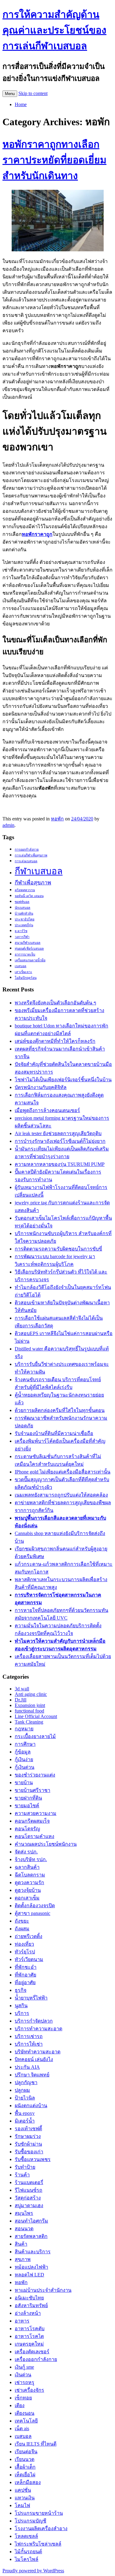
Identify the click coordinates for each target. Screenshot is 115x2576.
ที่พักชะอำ (26, 1967)
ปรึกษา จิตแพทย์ (32, 2075)
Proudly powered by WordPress (33, 2571)
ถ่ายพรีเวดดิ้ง (29, 1936)
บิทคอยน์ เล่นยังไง (34, 2059)
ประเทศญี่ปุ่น (24, 925)
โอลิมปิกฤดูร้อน (26, 978)
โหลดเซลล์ (26, 2536)
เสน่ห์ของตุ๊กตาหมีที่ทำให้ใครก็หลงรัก (55, 1041)
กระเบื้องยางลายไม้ (35, 1736)
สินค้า (21, 2244)
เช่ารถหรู (25, 2382)
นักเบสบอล (23, 908)
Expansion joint (30, 1705)
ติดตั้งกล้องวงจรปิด (35, 1906)
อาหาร (22, 2321)
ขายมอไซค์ (27, 1806)
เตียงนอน (25, 2413)
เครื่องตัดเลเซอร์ (32, 2352)
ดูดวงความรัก (29, 1882)
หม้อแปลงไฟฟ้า (31, 2267)
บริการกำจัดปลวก (34, 2021)
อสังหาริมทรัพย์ (31, 2305)
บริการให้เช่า (29, 2044)
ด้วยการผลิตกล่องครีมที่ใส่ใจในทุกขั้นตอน (60, 1410)
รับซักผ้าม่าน (28, 2144)
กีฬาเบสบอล (39, 871)
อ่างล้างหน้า (28, 2313)
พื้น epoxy (25, 2113)
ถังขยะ (22, 1921)
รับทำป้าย (25, 2167)
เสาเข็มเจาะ (23, 972)
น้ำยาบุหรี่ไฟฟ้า (31, 1998)
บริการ (22, 2013)
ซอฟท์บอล (22, 902)
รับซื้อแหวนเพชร (33, 2159)
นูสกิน (21, 2006)
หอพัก (57, 819)
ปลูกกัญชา (26, 2082)
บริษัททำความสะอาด (38, 2052)
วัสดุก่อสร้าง (28, 2198)
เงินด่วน (23, 2375)
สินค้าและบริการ (33, 2252)
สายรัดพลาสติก (31, 2236)
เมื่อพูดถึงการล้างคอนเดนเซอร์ (47, 1110)
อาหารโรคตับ (30, 2329)
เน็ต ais (22, 2428)
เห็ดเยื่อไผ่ (25, 2475)
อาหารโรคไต (29, 2336)
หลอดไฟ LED (29, 2275)
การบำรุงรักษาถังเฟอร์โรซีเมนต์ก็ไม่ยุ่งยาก (60, 1141)
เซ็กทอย (23, 2398)
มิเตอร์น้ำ (25, 2121)
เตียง (20, 2405)
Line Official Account (36, 1716)
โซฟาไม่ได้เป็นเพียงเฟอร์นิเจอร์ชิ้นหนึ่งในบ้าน (63, 1080)
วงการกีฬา (22, 937)
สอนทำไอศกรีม (31, 2221)
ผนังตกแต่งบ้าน (31, 2105)
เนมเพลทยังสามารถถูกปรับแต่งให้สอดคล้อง (61, 1495)
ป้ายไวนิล (25, 2098)
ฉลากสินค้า (27, 1867)
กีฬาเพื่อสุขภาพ (33, 883)
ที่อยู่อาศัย (25, 1982)
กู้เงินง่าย (24, 1759)
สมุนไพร (24, 2213)
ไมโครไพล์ (27, 2559)
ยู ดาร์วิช (21, 931)
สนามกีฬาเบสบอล (28, 943)
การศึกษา (25, 1744)
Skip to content (33, 93)
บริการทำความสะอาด (38, 2029)
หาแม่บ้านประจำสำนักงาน (43, 2290)
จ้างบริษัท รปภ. (31, 1859)
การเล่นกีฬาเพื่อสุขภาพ (31, 855)
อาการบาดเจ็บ (25, 954)
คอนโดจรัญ (27, 1829)
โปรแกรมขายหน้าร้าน (39, 2513)
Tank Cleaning (29, 1722)
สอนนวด (24, 2229)
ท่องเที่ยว (24, 1944)
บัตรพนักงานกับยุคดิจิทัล (41, 1087)
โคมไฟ (22, 2505)
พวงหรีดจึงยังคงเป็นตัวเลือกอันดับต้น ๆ (56, 1003)
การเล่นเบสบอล (26, 861)
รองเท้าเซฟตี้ (28, 2129)
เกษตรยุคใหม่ (29, 2344)
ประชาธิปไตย (25, 919)
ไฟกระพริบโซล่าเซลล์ (38, 2544)
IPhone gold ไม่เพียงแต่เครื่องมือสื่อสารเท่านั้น (63, 1472)
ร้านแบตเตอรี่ (29, 2182)
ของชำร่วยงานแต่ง (35, 1775)
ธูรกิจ (21, 1990)
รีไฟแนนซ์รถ (29, 2190)
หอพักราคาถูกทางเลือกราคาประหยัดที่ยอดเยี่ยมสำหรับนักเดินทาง (54, 160)
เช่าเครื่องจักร (29, 2390)
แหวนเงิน (25, 2498)
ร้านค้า (22, 2175)
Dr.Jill (21, 1700)
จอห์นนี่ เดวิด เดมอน (29, 896)
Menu (10, 94)
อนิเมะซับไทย (29, 2298)
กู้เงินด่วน (25, 1767)
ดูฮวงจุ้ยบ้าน (28, 1890)
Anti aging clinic (31, 1694)
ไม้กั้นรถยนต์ (28, 2552)
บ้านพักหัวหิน (24, 913)
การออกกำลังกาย (27, 849)
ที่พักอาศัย (25, 1975)
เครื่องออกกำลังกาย (36, 2359)
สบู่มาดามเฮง (29, 2205)
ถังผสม (22, 1929)
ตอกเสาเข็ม (27, 1898)
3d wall (22, 1689)
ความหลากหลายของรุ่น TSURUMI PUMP (60, 1164)
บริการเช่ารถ (29, 2036)
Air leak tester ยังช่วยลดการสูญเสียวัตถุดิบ (58, 1133)
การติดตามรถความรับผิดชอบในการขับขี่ (58, 1249)
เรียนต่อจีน (26, 2452)
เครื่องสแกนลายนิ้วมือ (30, 960)
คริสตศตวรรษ (25, 890)
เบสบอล (21, 966)
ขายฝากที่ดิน (28, 1798)
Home (21, 104)
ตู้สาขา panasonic (33, 1913)
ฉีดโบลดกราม (30, 1875)
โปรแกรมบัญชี (31, 2521)
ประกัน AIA (27, 2067)
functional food (29, 1711)
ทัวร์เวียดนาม (29, 1959)
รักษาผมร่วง (28, 2136)
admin (8, 825)
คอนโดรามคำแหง (34, 1836)
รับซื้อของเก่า (29, 2152)
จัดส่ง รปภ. (26, 1852)
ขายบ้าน (24, 1782)
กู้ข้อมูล (23, 1752)
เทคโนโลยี (26, 2421)
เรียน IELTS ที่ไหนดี (36, 2444)
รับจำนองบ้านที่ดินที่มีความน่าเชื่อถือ (54, 1433)
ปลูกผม (22, 2090)
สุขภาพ (23, 2259)
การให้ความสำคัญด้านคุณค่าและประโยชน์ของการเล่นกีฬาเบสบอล (54, 30)
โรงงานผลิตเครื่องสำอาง (41, 2528)
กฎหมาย (24, 1729)
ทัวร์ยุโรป (25, 1952)
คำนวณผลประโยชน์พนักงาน (46, 1844)
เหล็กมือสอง (28, 2482)
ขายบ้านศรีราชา (33, 1790)
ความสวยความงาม (36, 1813)
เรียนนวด (25, 2459)
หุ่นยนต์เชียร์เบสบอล (29, 949)
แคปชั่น (23, 2490)
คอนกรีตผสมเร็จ (32, 1821)
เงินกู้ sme (24, 2367)
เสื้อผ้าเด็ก (25, 2467)
